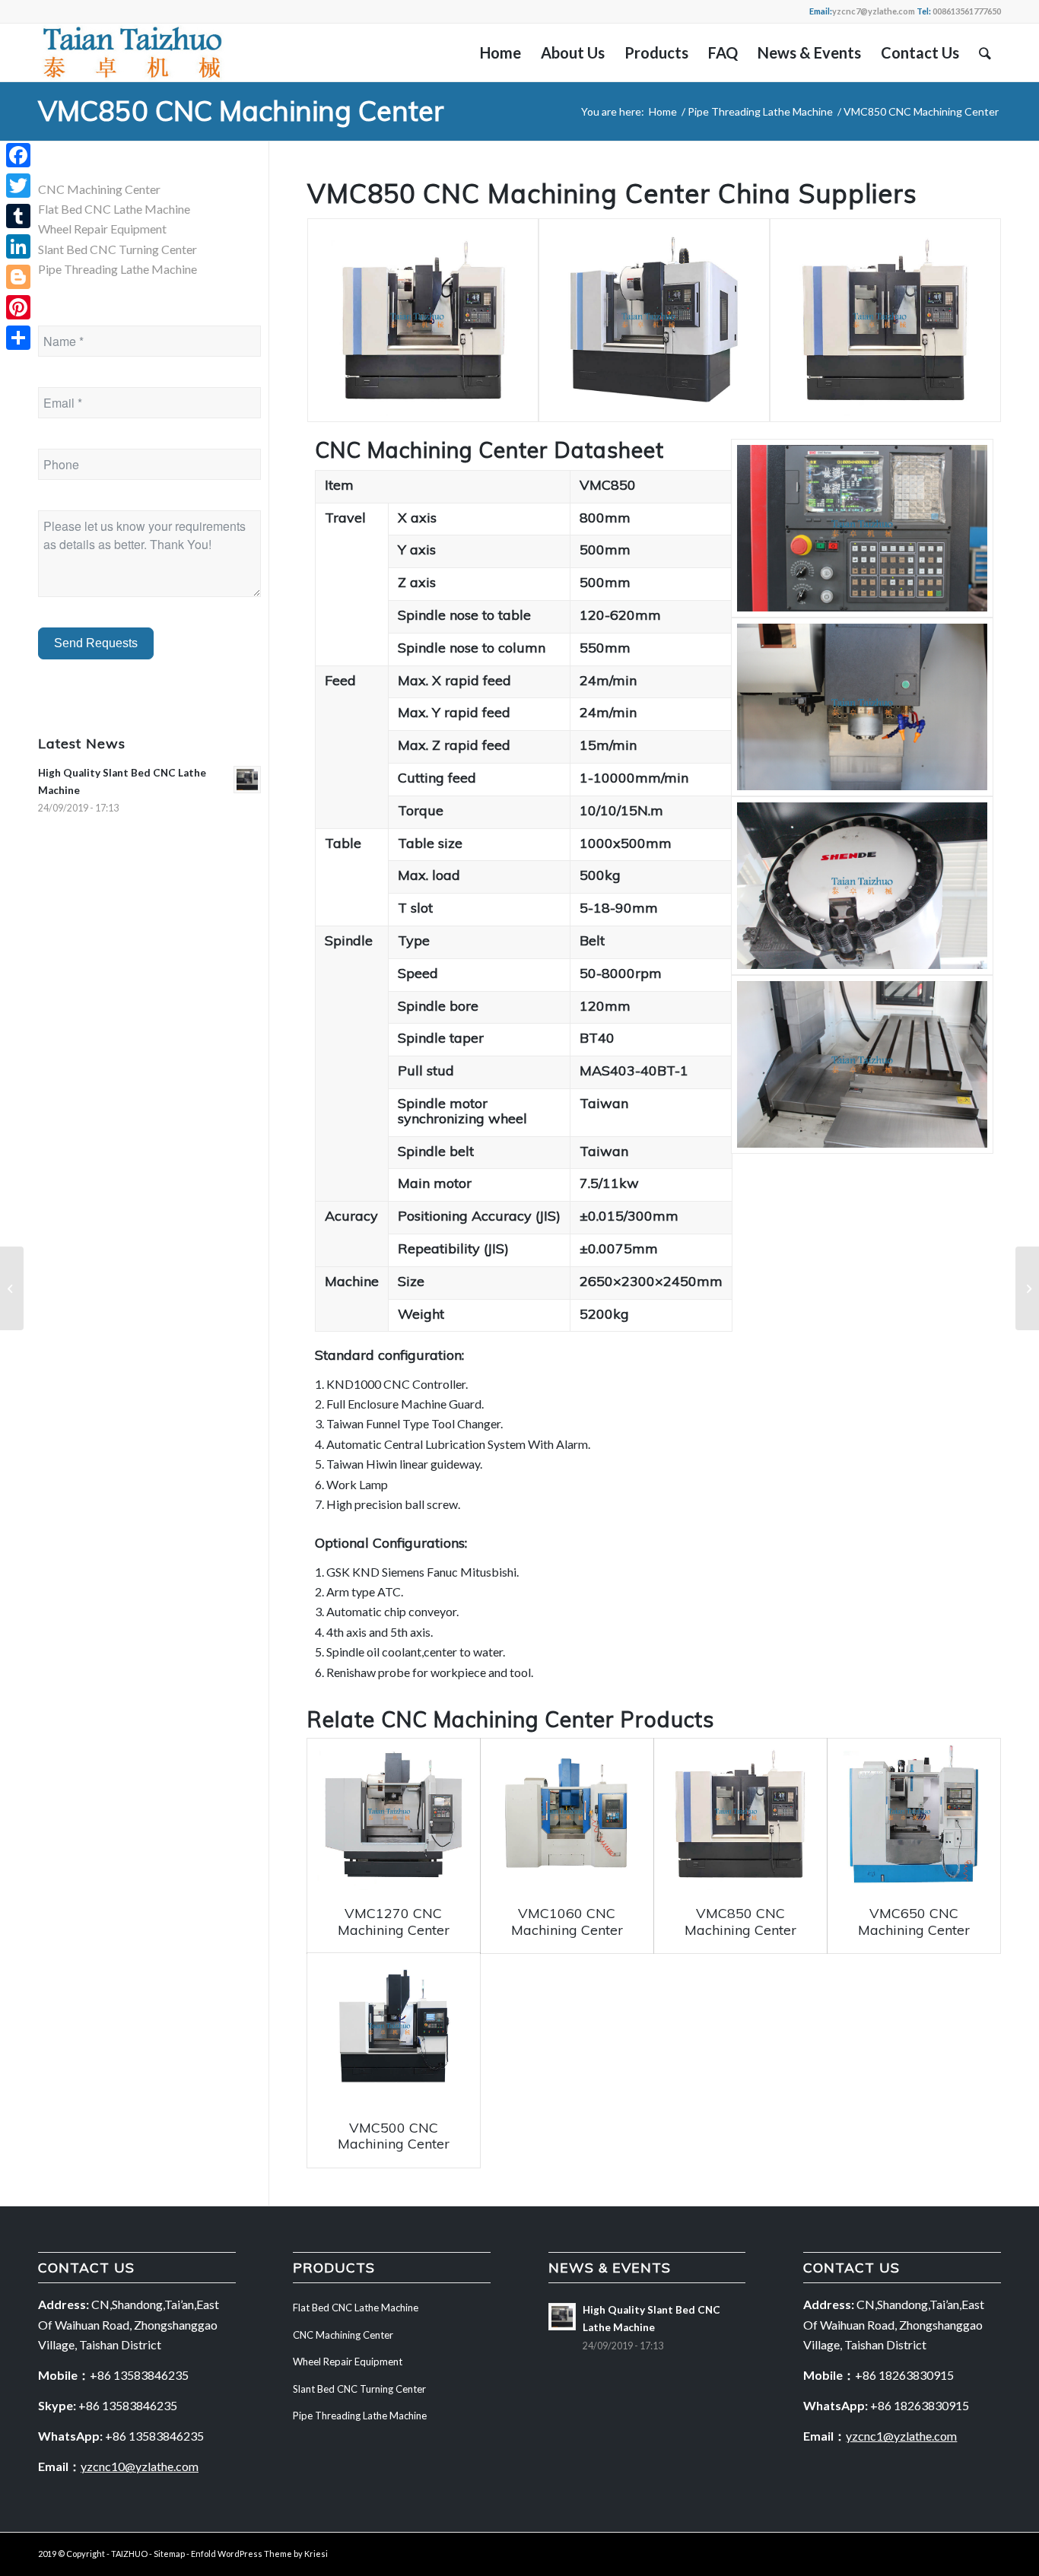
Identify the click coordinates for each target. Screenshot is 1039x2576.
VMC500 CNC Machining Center (394, 2136)
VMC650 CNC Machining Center (914, 1922)
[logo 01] (132, 52)
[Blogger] (18, 277)
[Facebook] (18, 155)
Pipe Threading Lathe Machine (118, 269)
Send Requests (96, 643)
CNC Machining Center (498, 1719)
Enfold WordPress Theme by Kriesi (259, 2554)
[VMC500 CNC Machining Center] (394, 2029)
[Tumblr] (18, 216)
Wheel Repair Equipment (102, 229)
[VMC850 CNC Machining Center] (740, 1814)
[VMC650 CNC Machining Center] (914, 1814)
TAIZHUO (129, 2554)
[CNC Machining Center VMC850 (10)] (862, 1064)
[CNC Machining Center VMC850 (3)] (654, 320)
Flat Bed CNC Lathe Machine (114, 209)
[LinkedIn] (18, 246)
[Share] (18, 338)
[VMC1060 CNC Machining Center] (567, 1814)
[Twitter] (18, 186)
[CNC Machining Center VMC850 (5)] (885, 320)
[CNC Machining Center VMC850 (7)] (862, 528)
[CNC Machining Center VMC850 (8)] (862, 707)
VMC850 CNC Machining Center (241, 111)
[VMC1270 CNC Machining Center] (394, 1814)
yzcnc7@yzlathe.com (874, 11)
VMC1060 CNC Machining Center (567, 1922)
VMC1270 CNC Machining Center (394, 1922)
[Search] (985, 52)
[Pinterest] (18, 307)
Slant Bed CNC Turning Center (118, 249)
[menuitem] (500, 52)
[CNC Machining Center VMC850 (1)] (423, 320)
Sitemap (169, 2554)
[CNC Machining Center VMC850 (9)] (862, 886)
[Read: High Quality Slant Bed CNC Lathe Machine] (247, 780)
